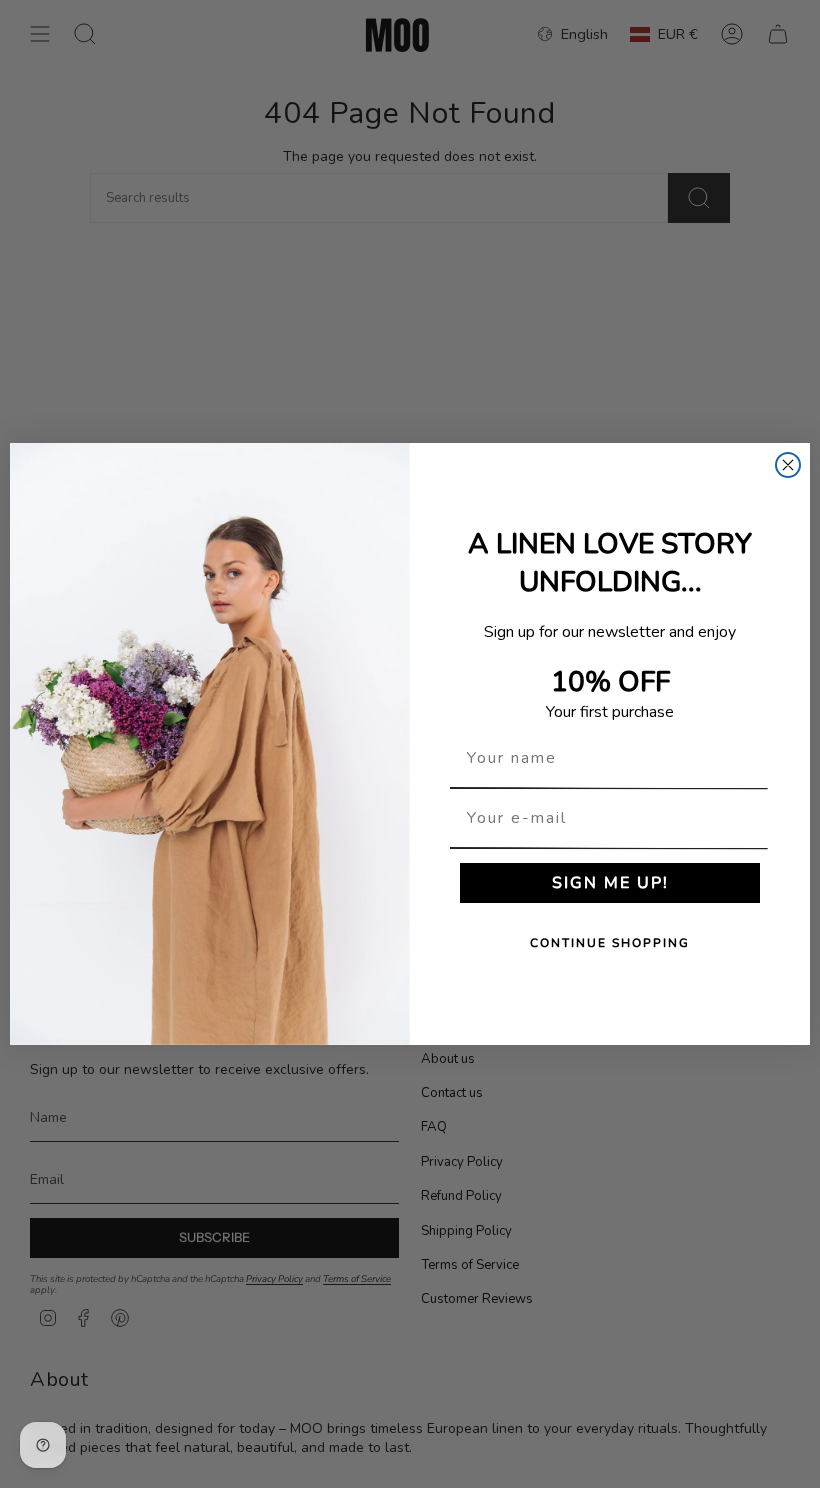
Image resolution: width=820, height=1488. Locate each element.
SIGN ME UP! (610, 883)
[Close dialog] (788, 465)
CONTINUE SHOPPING (610, 943)
